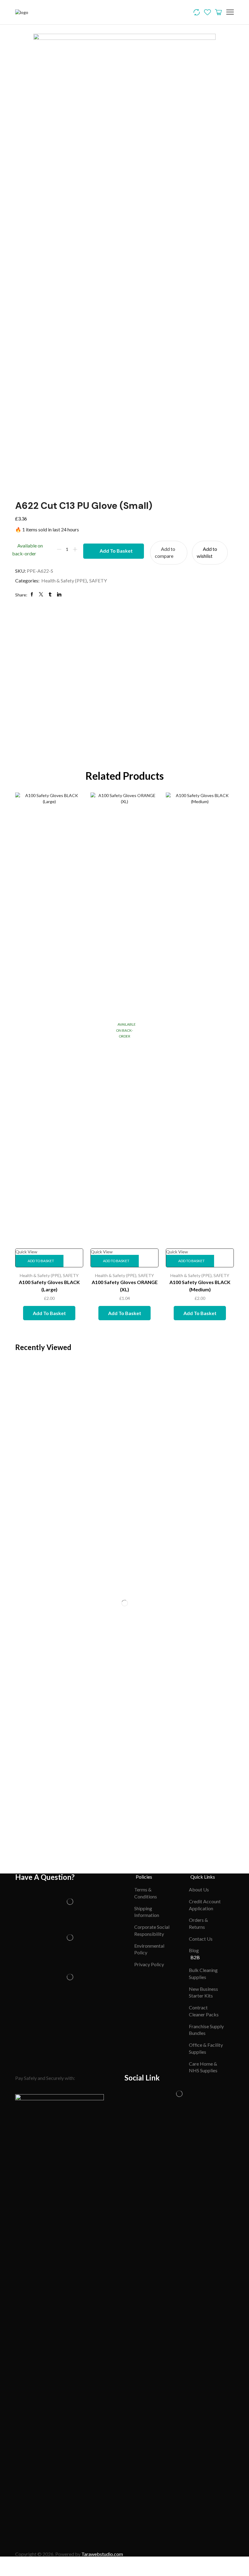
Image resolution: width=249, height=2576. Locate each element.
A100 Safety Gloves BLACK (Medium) (200, 1286)
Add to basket (116, 551)
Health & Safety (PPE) (64, 580)
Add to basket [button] (41, 1261)
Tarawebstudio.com (102, 2554)
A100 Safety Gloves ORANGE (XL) (125, 1286)
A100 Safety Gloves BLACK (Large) (49, 1286)
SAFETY (98, 580)
